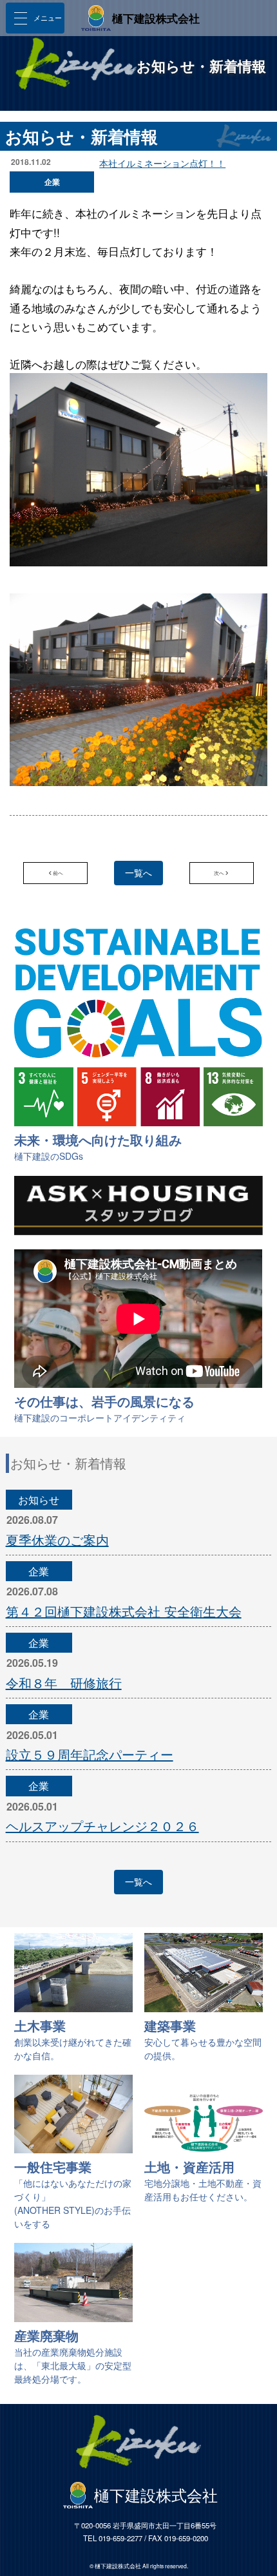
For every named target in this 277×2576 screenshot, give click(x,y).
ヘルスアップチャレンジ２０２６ (102, 1826)
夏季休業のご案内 (57, 1540)
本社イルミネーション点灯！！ (162, 163)
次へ (219, 873)
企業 (39, 1571)
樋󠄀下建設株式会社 (156, 18)
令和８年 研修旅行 (64, 1683)
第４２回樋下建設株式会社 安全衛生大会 (124, 1611)
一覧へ (138, 872)
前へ (58, 873)
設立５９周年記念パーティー (90, 1754)
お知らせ (39, 1500)
